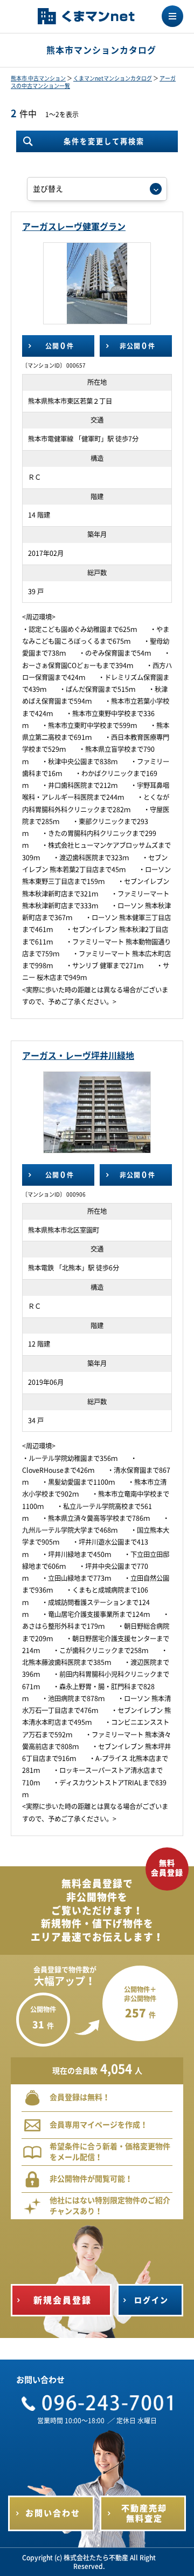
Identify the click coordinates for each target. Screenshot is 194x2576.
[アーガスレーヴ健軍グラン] (97, 283)
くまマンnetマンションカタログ (113, 78)
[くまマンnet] (86, 17)
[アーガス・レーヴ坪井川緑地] (98, 1112)
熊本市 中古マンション (38, 78)
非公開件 (137, 346)
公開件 (60, 346)
